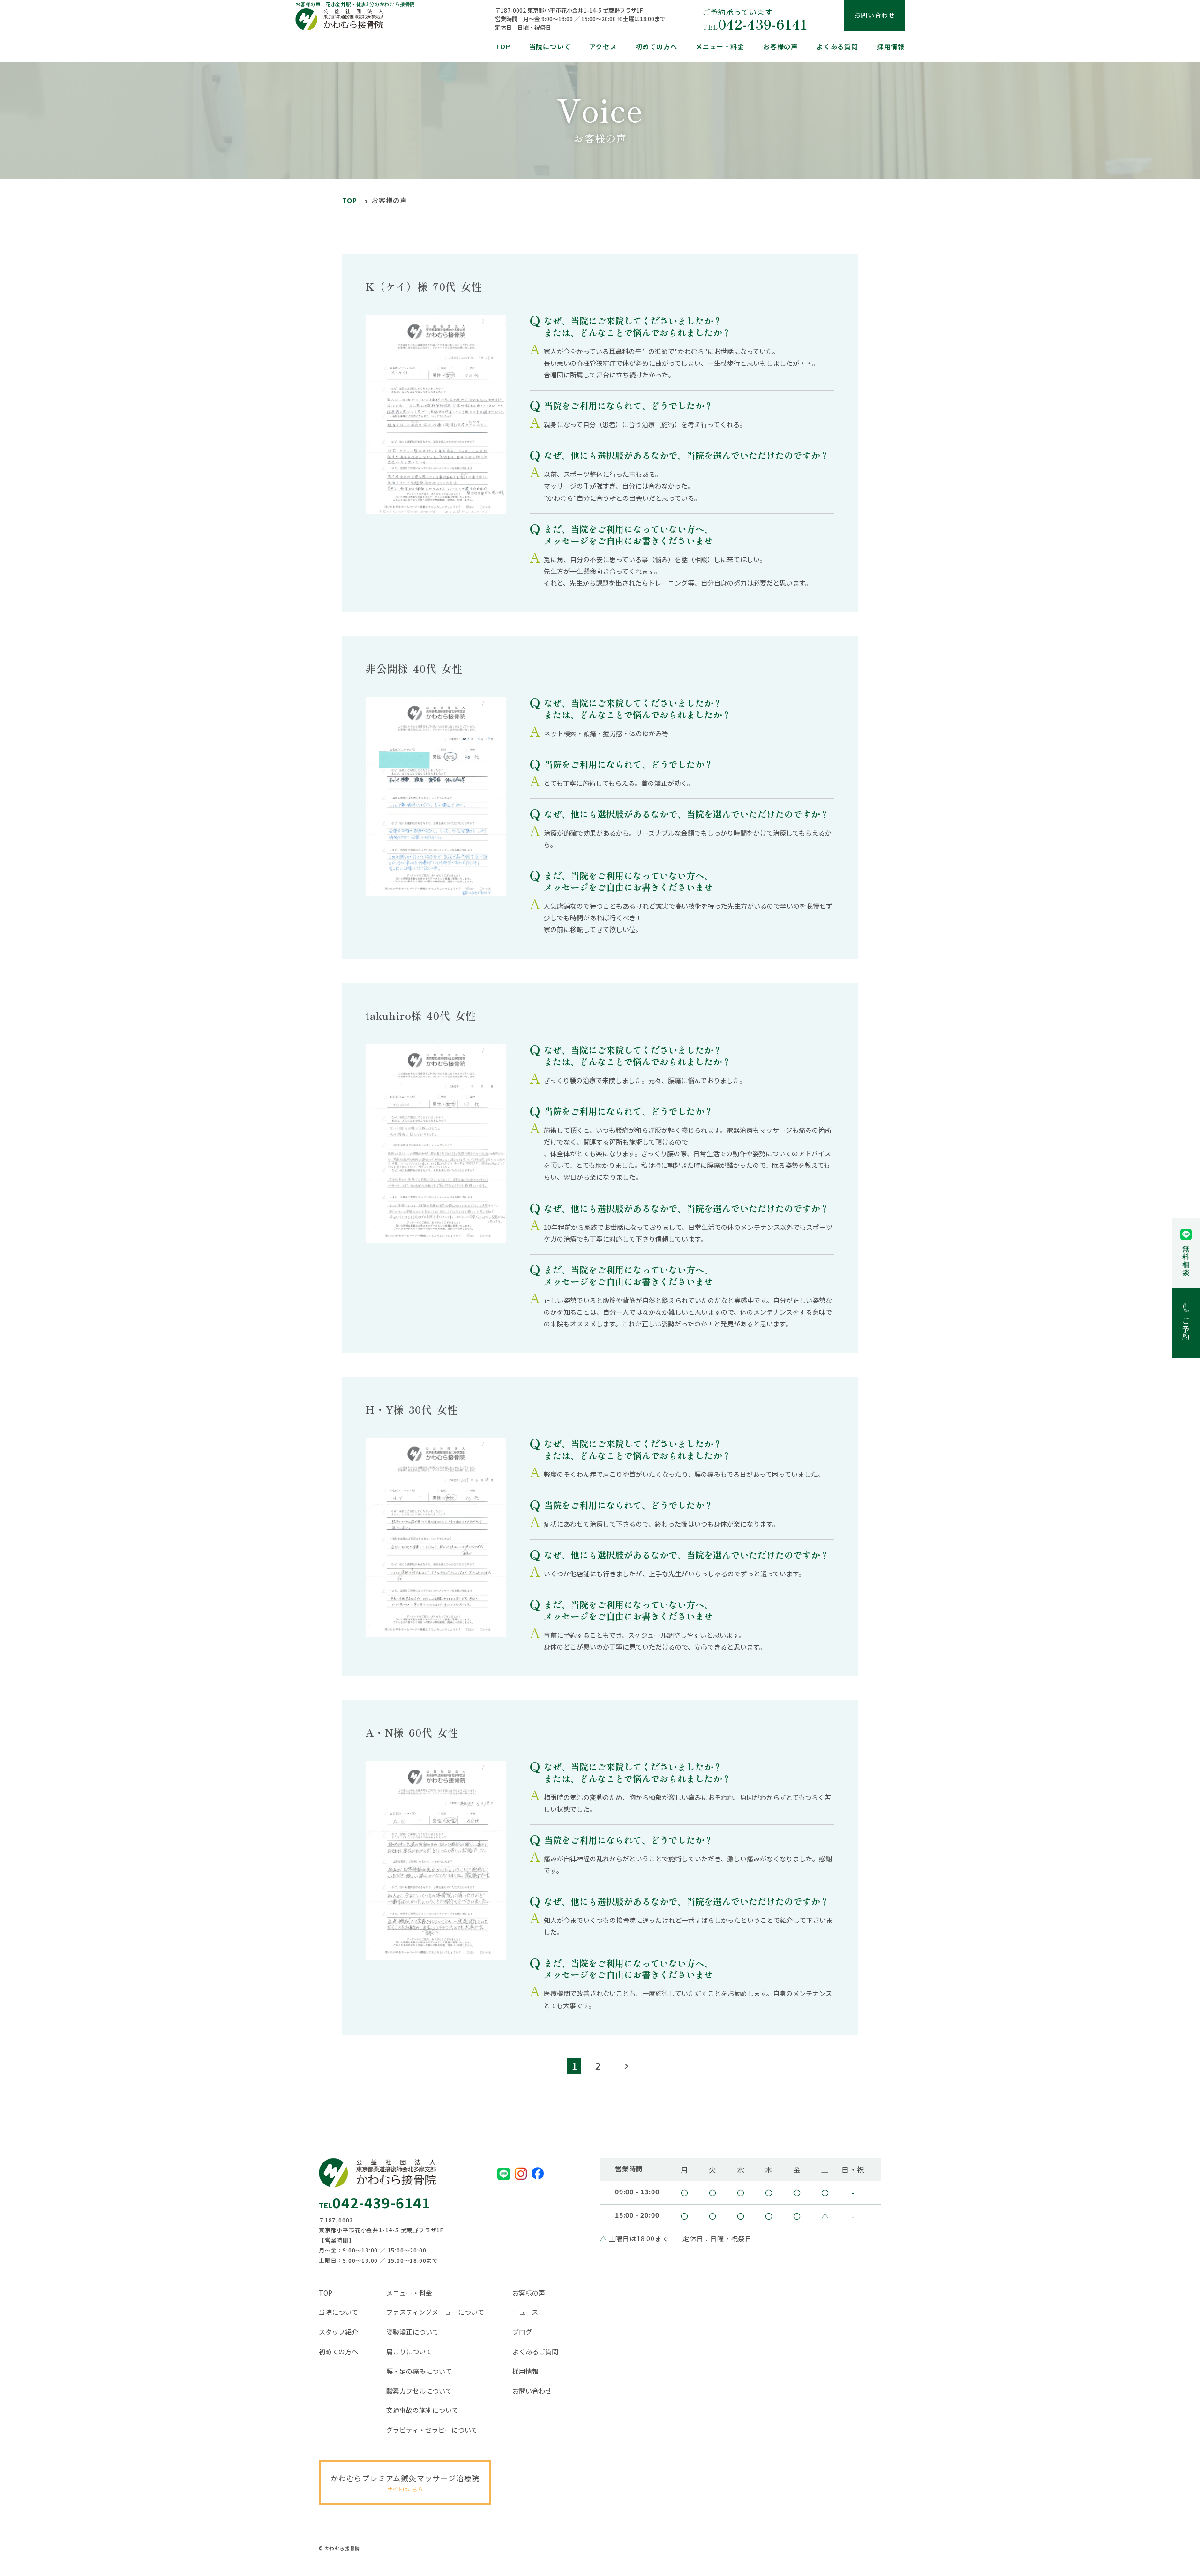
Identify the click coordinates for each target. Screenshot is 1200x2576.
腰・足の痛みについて (419, 2371)
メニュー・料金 (720, 46)
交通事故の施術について (422, 2410)
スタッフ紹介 (338, 2332)
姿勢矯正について (412, 2332)
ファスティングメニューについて (435, 2312)
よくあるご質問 (535, 2352)
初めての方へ (656, 46)
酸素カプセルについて (419, 2391)
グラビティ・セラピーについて (432, 2430)
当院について (550, 46)
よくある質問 (837, 46)
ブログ (522, 2332)
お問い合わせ (532, 2391)
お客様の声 (780, 46)
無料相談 (1186, 1261)
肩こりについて (409, 2352)
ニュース (525, 2312)
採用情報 (891, 46)
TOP (502, 46)
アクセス (603, 46)
